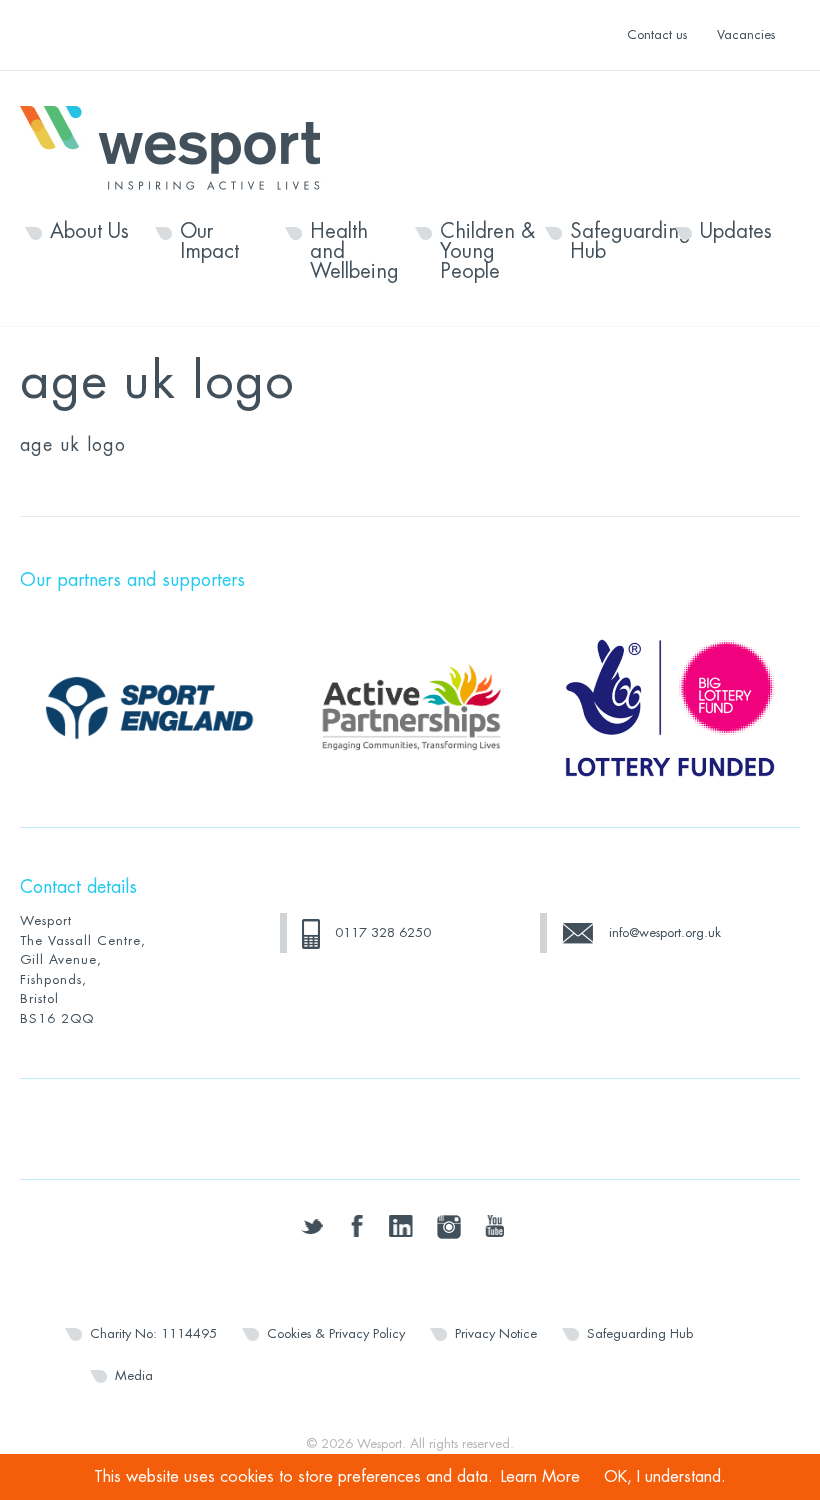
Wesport (180, 146)
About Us (89, 232)
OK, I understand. (665, 1477)
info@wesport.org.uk (665, 932)
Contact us (657, 34)
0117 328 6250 (383, 932)
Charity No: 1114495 (153, 1333)
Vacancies (746, 34)
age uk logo (73, 445)
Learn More (540, 1477)
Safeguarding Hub (617, 242)
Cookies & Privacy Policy (336, 1333)
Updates (736, 232)
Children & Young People (487, 252)
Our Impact (209, 242)
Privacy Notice (496, 1333)
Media (134, 1375)
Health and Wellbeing (354, 252)
